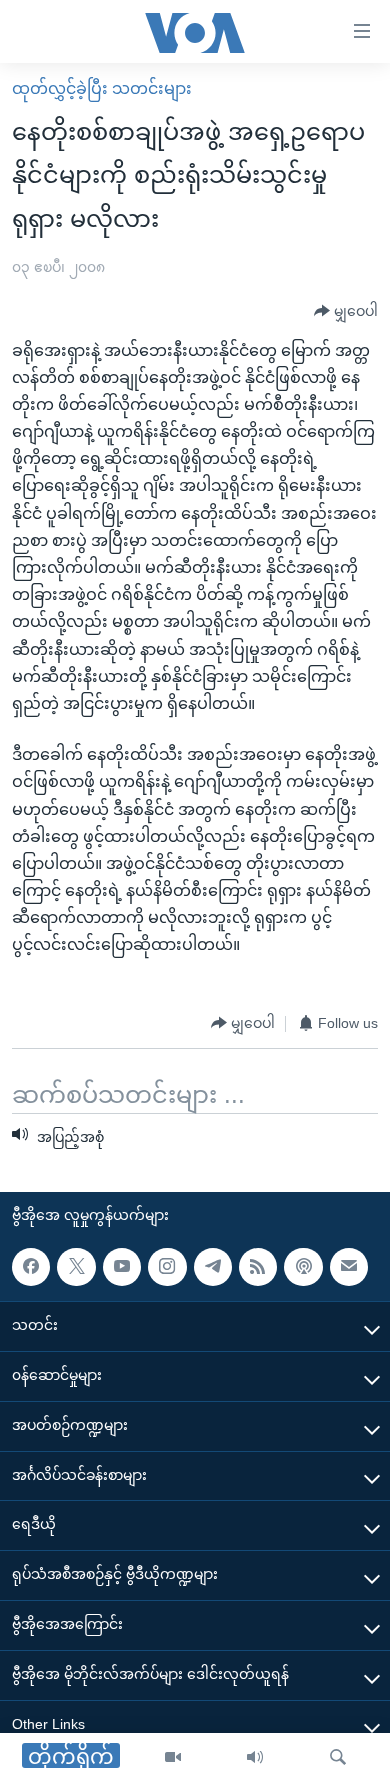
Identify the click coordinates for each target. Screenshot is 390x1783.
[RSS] (258, 1267)
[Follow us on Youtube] (122, 1267)
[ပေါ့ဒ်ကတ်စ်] (303, 1267)
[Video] (173, 1758)
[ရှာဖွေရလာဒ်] (338, 1758)
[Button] (346, 312)
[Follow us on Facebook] (31, 1267)
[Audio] (255, 1758)
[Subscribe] (349, 1267)
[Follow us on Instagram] (167, 1267)
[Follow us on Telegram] (213, 1267)
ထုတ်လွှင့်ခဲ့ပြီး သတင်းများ (102, 88)
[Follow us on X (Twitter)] (76, 1267)
